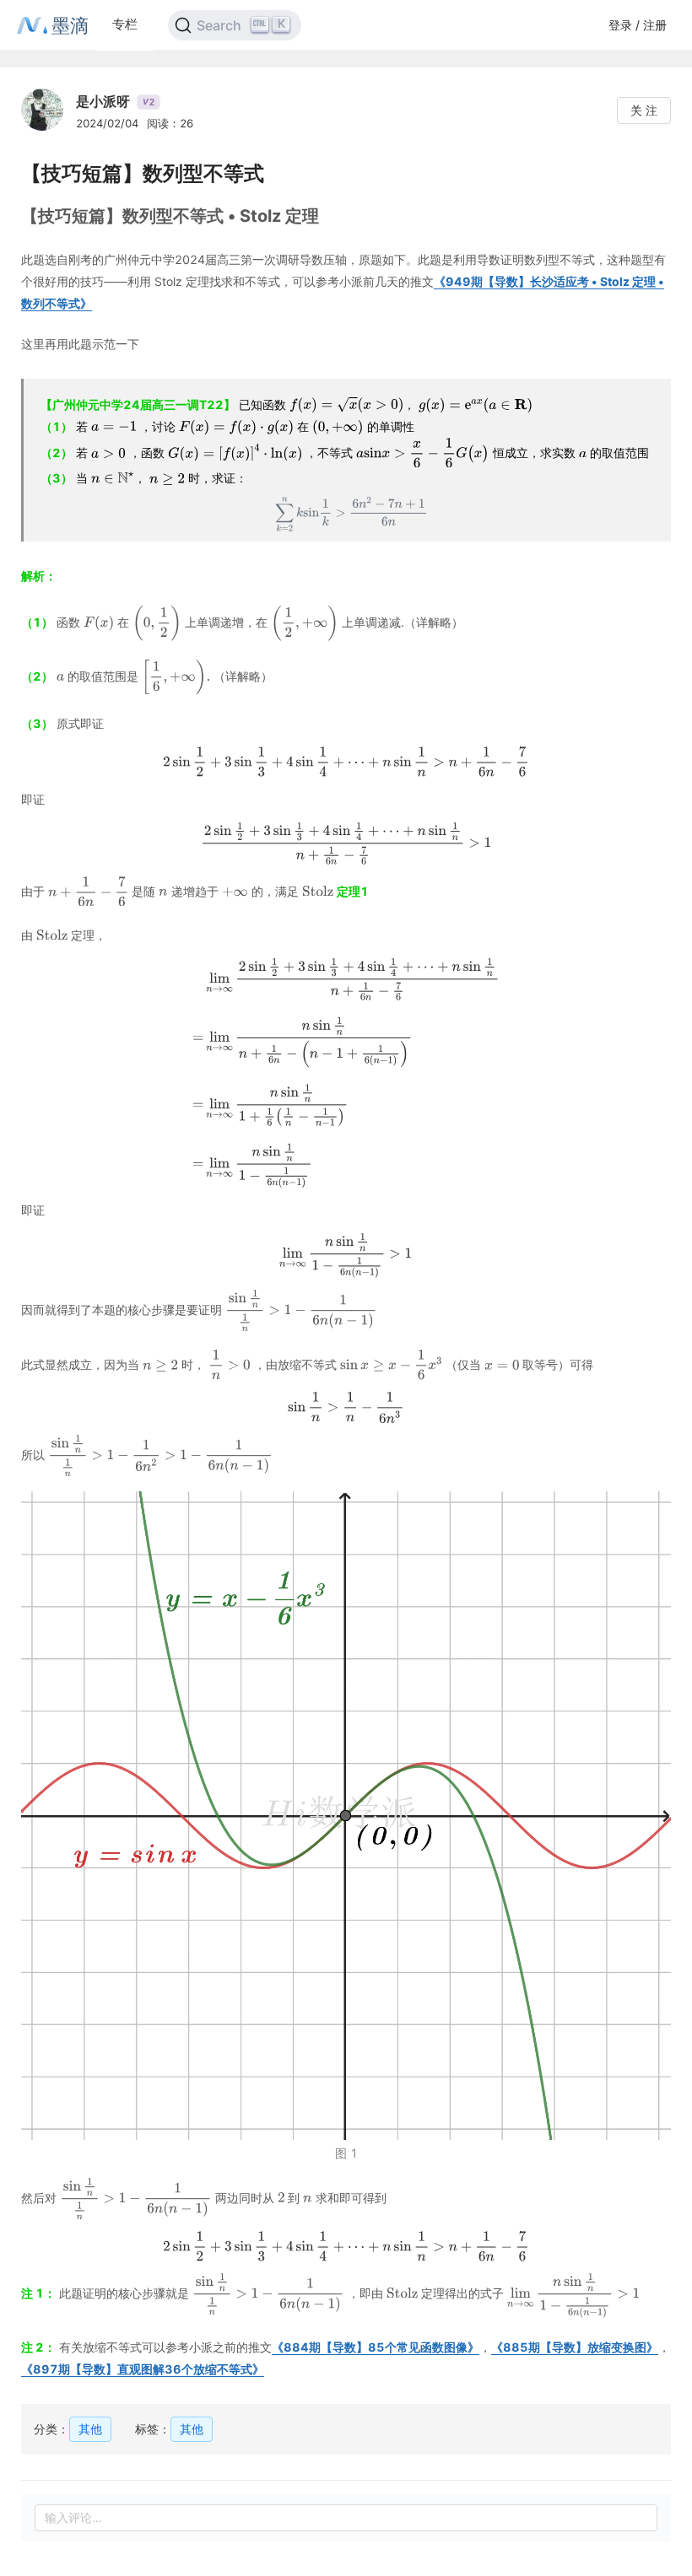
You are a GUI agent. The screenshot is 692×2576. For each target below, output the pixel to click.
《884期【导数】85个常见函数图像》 (376, 2347)
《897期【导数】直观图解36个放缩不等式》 (143, 2369)
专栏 (125, 24)
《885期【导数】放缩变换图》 (575, 2347)
